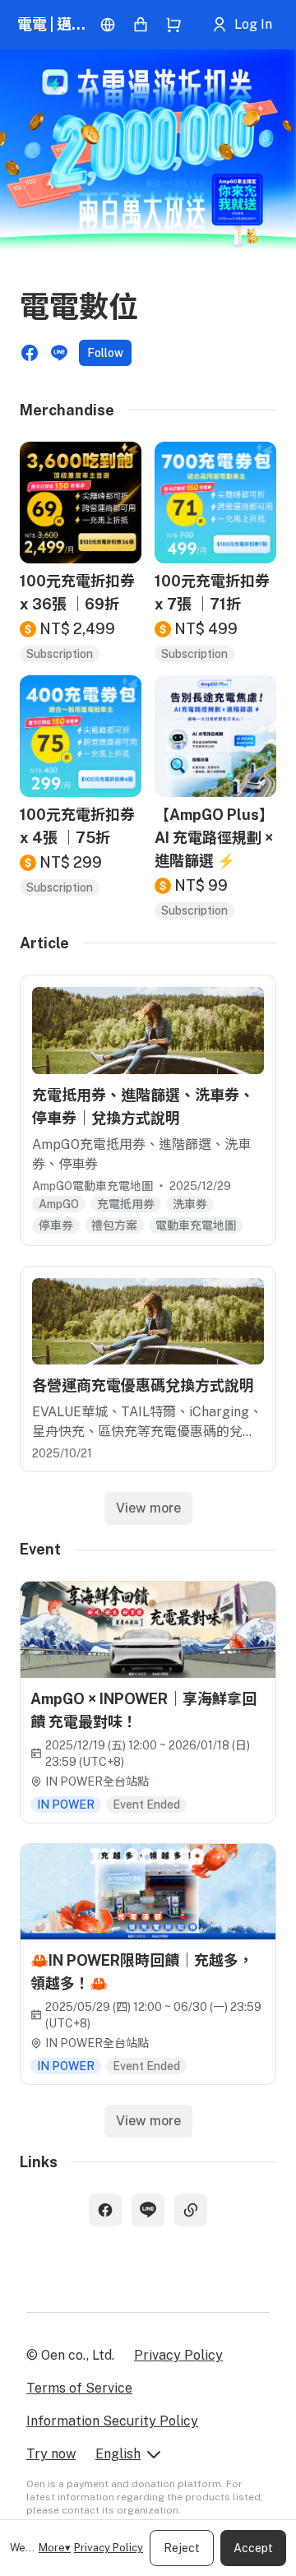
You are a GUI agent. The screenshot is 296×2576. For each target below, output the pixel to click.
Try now (51, 2454)
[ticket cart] (141, 25)
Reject (182, 2548)
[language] (108, 25)
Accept (253, 2548)
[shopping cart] (173, 25)
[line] (148, 2210)
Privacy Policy (109, 2548)
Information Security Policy (112, 2421)
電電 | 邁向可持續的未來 (55, 24)
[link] (191, 2210)
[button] (30, 353)
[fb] (105, 2210)
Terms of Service (79, 2388)
